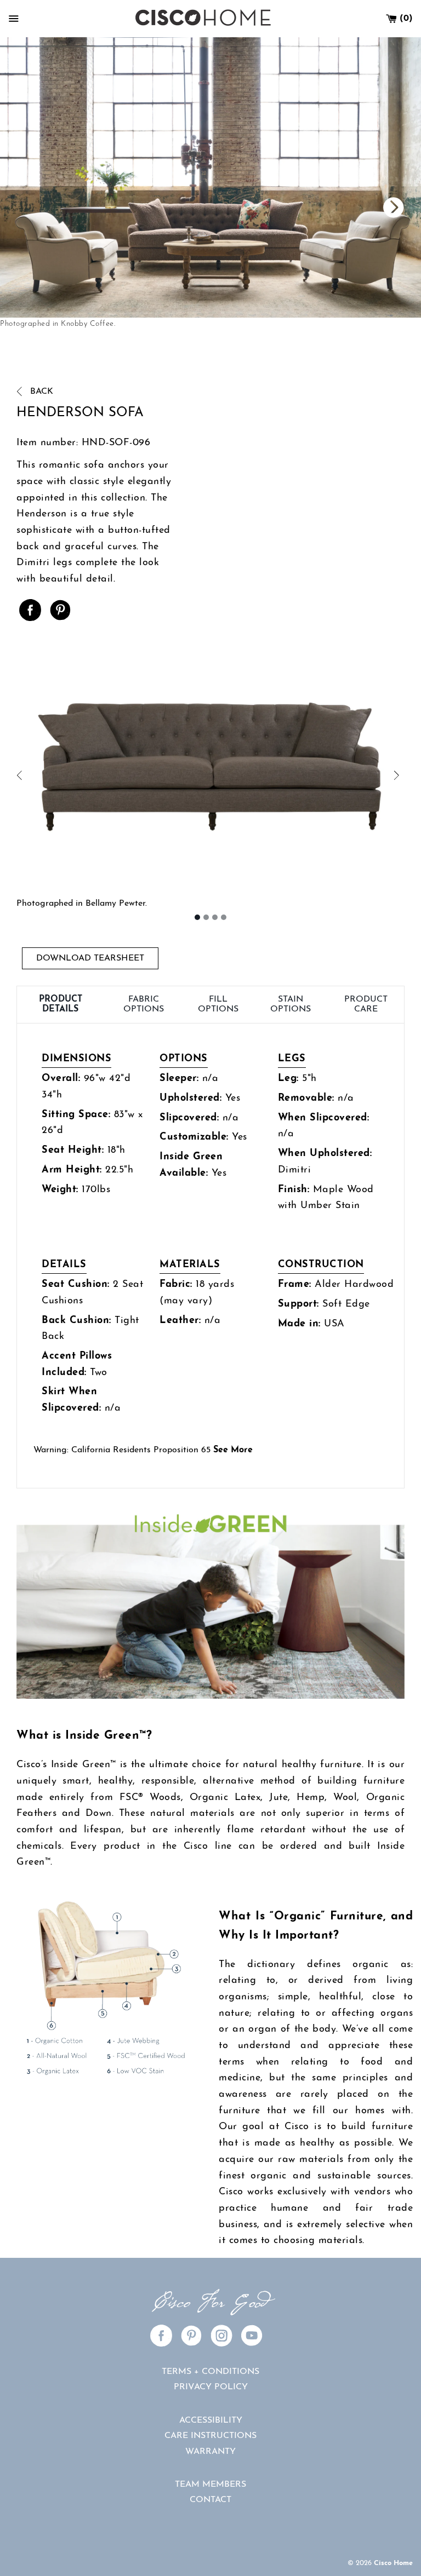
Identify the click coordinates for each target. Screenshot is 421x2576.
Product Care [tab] (366, 1004)
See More (233, 1450)
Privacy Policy (211, 2387)
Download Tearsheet (90, 958)
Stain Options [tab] (291, 1004)
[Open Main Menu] (14, 19)
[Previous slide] (316, 208)
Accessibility (211, 2420)
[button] (113, 776)
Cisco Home (393, 2563)
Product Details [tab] (61, 1004)
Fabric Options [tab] (144, 1004)
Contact (210, 2500)
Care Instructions (210, 2436)
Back (40, 392)
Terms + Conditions (210, 2372)
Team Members (210, 2485)
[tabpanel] (210, 1256)
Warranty (210, 2452)
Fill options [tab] (218, 1004)
